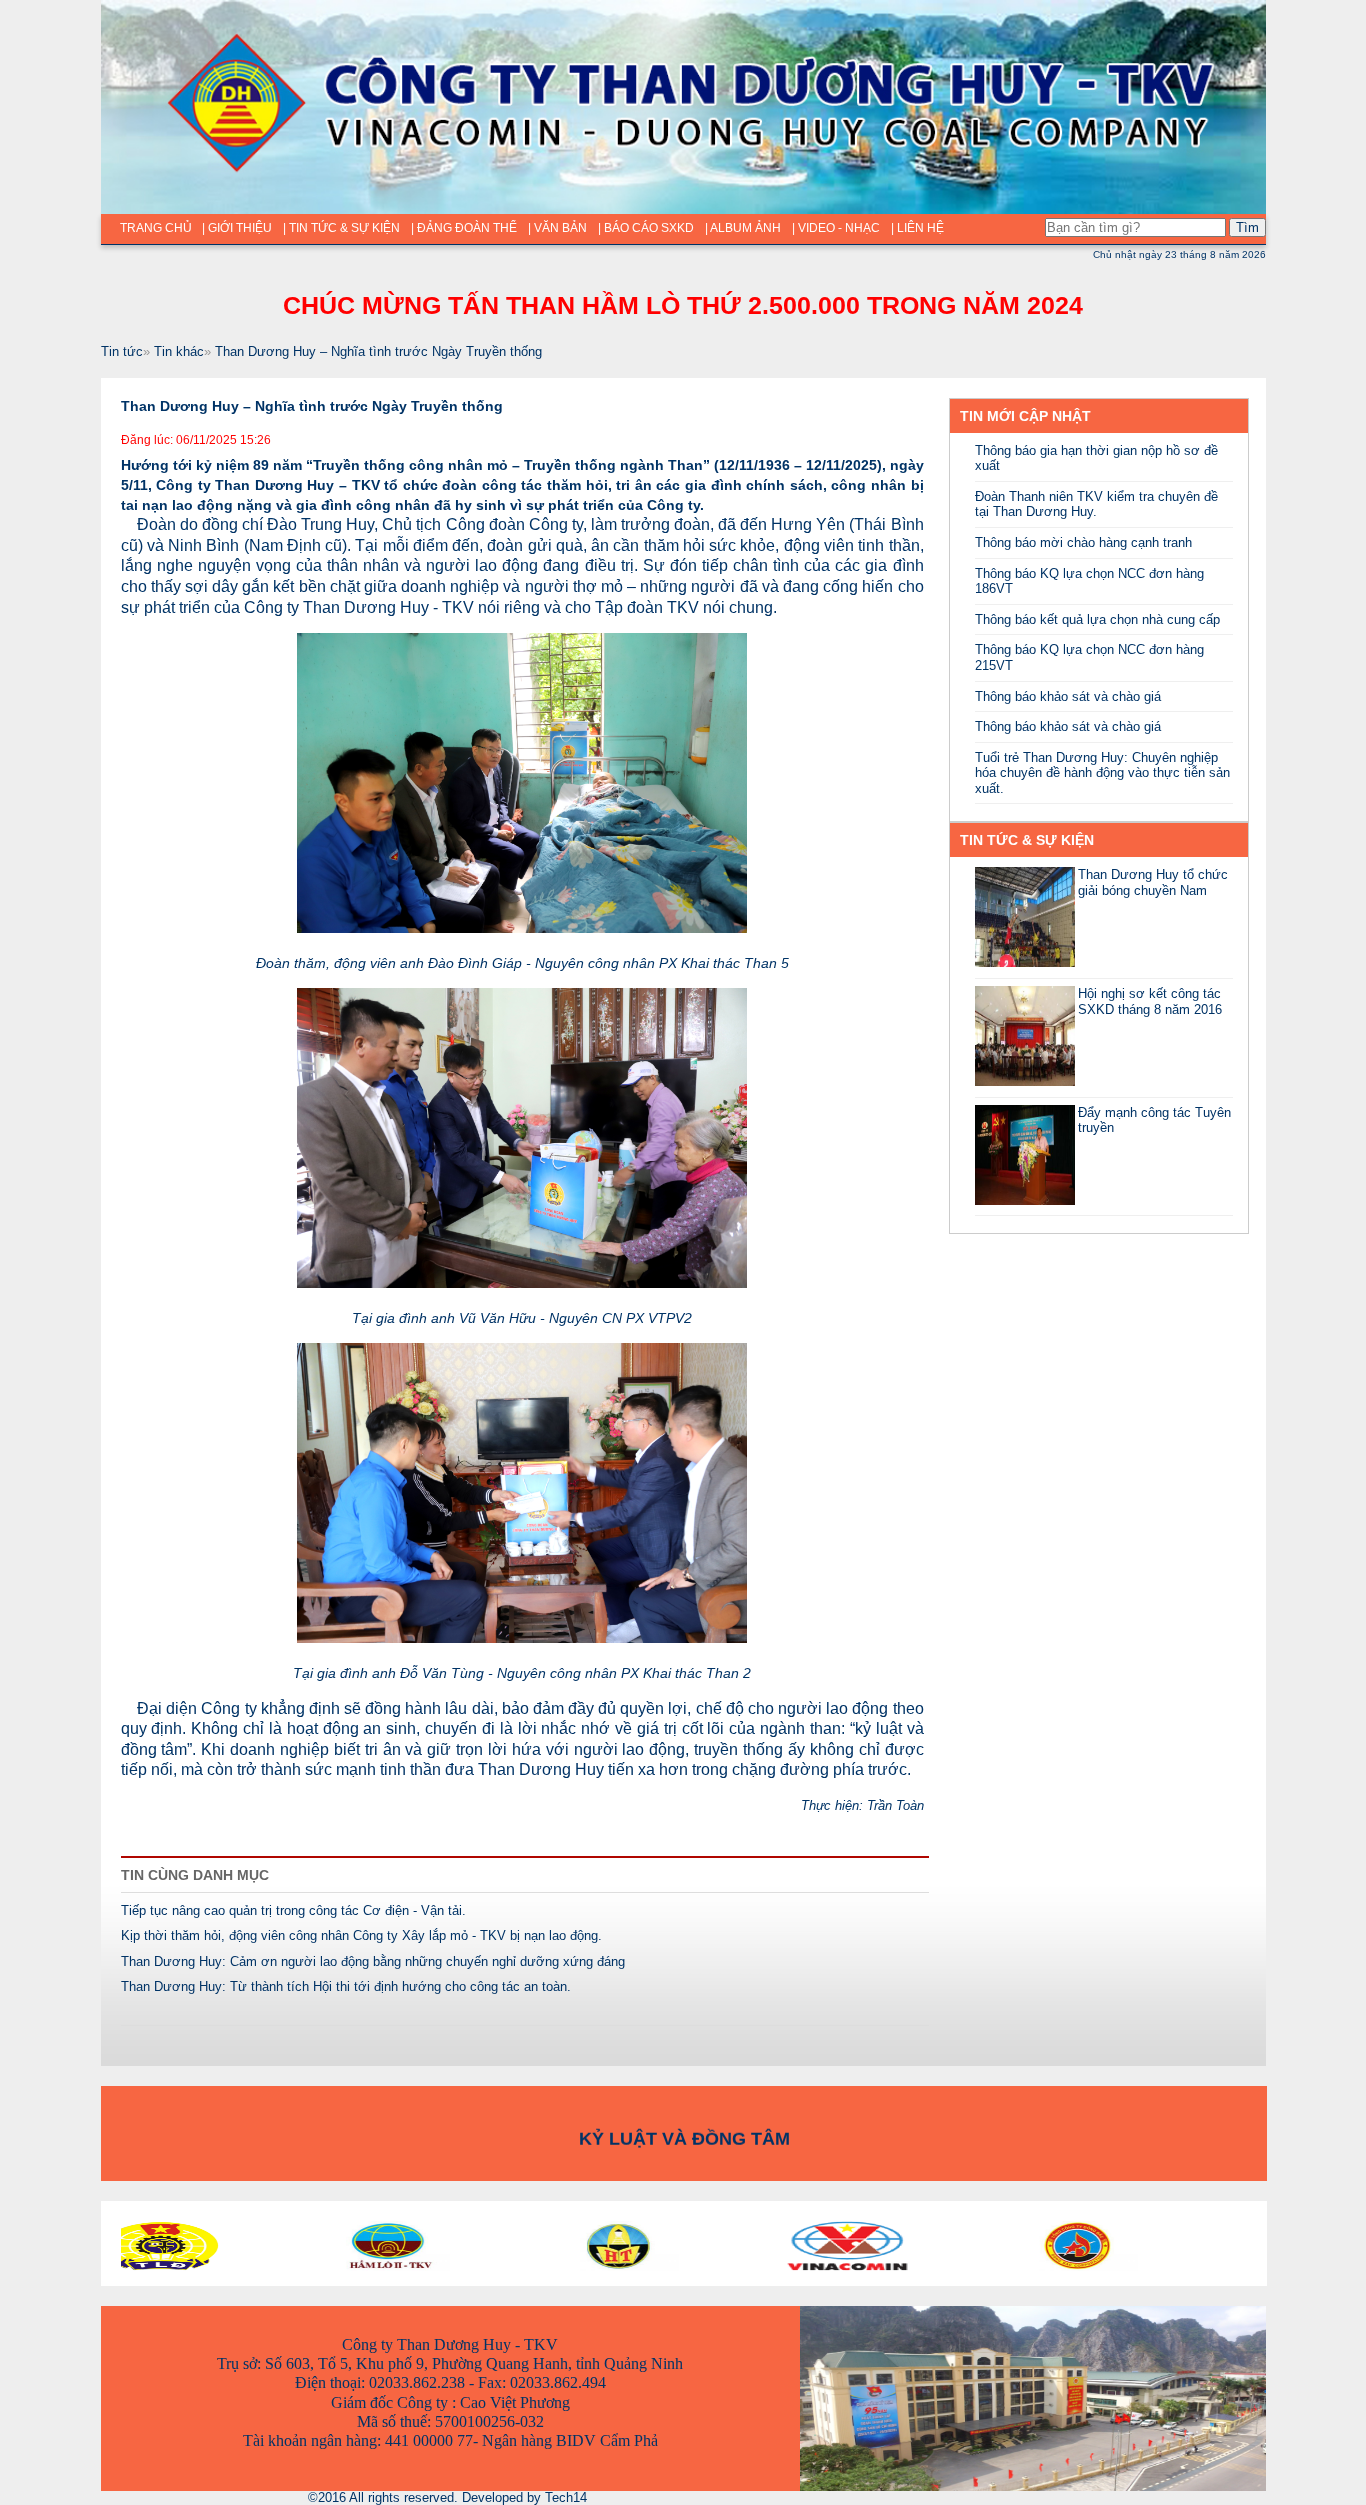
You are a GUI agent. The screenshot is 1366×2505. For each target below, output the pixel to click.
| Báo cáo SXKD (646, 228)
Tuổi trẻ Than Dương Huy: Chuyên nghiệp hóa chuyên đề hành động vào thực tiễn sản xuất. (1102, 773)
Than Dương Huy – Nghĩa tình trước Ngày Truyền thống (378, 351)
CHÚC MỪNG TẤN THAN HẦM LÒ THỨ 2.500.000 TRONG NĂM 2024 (683, 305)
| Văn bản (557, 228)
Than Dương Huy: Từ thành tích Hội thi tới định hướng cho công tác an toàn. (346, 1986)
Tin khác (179, 351)
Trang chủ (156, 228)
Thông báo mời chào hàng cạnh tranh (1083, 542)
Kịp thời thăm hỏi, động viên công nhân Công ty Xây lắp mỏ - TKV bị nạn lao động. (361, 1935)
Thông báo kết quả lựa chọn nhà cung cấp (1097, 619)
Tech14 (566, 2497)
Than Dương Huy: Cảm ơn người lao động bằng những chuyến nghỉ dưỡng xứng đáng (373, 1961)
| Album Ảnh (743, 228)
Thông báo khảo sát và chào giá (1068, 696)
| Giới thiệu (237, 228)
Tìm (1247, 227)
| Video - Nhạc (836, 228)
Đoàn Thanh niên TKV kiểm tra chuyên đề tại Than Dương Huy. (1096, 504)
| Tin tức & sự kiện (341, 228)
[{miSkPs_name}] (1025, 962)
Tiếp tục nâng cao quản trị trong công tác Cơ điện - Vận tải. (293, 1910)
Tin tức (122, 351)
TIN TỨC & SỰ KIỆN (1027, 840)
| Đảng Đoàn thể (464, 228)
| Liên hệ (917, 228)
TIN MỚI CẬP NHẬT (1025, 416)
